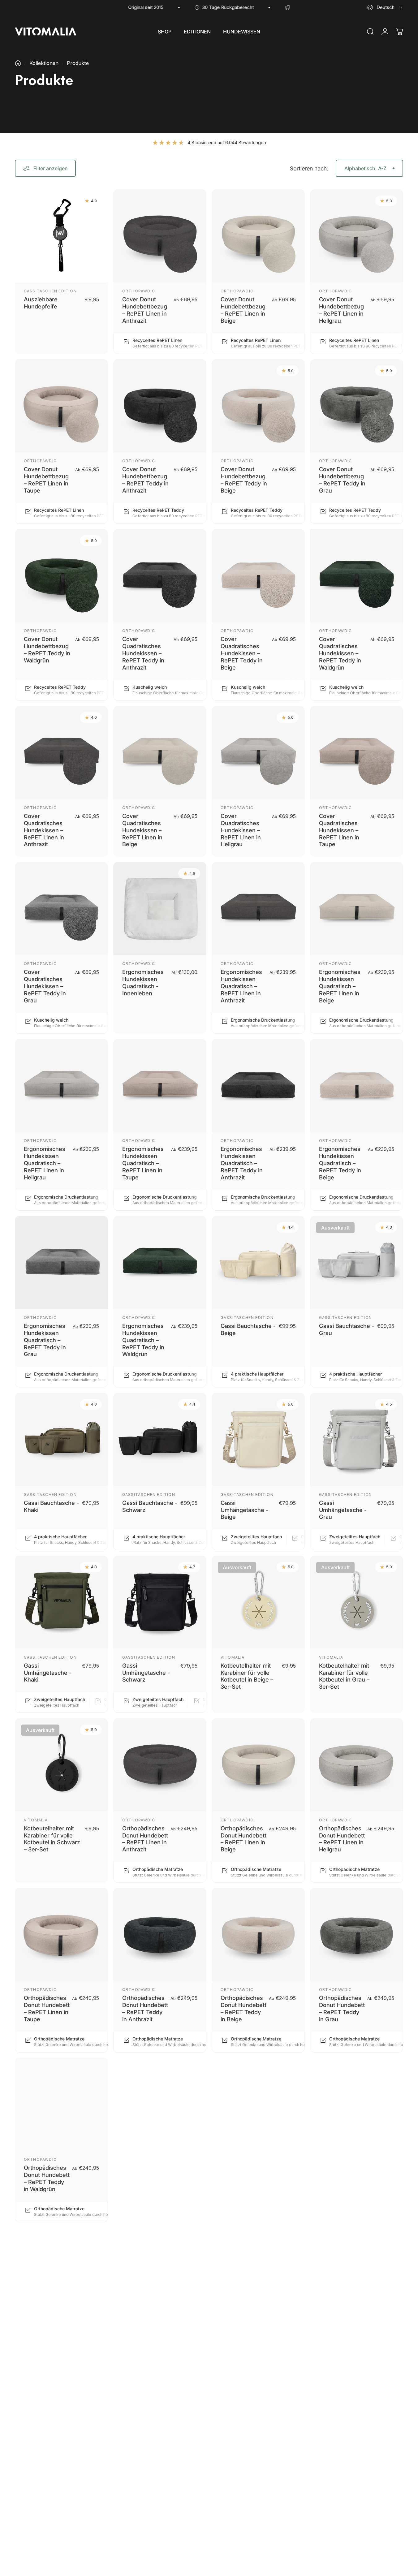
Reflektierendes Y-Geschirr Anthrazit (246, 2341)
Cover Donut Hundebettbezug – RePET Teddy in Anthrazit (145, 480)
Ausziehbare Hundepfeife (41, 303)
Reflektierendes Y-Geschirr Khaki (344, 2341)
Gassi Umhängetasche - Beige (244, 1510)
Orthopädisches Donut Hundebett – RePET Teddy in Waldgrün (47, 2178)
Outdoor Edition (242, 2159)
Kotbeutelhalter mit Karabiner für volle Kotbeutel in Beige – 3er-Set (247, 1676)
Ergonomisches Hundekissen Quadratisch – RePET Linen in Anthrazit (241, 986)
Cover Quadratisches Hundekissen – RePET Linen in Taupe (339, 830)
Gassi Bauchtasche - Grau (347, 1329)
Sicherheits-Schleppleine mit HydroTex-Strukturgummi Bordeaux (341, 2514)
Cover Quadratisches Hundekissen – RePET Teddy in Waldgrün (340, 653)
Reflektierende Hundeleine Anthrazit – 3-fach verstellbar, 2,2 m (244, 2178)
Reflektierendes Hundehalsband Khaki (143, 2345)
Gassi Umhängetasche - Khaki (48, 1672)
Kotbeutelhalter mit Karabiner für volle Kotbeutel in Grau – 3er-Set (344, 1676)
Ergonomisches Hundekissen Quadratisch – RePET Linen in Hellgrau (45, 1163)
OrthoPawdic (139, 291)
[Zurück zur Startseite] (18, 63)
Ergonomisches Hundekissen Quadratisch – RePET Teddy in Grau (45, 1340)
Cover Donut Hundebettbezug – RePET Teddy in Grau (342, 480)
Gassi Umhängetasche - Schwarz (146, 1672)
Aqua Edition (335, 2492)
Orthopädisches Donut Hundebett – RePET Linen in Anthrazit (145, 1839)
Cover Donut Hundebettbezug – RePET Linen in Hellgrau (341, 310)
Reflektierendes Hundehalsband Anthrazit (45, 2345)
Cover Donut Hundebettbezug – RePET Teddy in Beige (244, 480)
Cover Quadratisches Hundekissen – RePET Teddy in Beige (242, 653)
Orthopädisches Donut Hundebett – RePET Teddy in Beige (243, 2008)
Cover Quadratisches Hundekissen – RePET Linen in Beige (142, 830)
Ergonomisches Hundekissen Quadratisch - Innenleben (143, 982)
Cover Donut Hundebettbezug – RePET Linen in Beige (243, 310)
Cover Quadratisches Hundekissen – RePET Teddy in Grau (45, 986)
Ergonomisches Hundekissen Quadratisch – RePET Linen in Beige (340, 986)
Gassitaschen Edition (50, 291)
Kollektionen (44, 63)
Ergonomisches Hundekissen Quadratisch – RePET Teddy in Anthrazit (242, 1163)
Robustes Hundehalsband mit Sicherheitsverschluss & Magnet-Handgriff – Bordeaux (250, 2514)
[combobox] (385, 7)
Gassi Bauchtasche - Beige (248, 1329)
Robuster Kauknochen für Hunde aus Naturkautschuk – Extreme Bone (47, 2514)
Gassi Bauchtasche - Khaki (51, 1506)
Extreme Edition (44, 2492)
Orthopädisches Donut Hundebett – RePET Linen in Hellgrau (342, 1839)
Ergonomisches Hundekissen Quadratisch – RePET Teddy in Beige (340, 1163)
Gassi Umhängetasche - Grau (343, 1510)
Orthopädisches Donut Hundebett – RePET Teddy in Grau (342, 2008)
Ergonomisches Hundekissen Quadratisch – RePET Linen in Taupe (143, 1163)
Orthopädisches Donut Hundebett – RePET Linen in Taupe (47, 2008)
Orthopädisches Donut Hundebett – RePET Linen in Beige (243, 1839)
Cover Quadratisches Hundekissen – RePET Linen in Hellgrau (241, 830)
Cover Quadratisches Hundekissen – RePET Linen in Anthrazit (44, 830)
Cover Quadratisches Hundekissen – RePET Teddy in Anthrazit (143, 653)
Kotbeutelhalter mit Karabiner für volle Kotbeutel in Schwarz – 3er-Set (52, 1839)
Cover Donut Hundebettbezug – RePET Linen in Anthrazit (145, 310)
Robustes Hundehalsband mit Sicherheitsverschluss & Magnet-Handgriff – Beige (152, 2514)
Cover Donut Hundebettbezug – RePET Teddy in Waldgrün (47, 650)
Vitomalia (233, 1657)
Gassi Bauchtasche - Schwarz (150, 1506)
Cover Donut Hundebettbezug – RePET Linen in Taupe (46, 480)
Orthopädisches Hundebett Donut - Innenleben (145, 2175)
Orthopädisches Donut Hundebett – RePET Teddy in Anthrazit (145, 2008)
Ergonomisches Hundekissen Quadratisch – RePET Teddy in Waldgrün (143, 1340)
